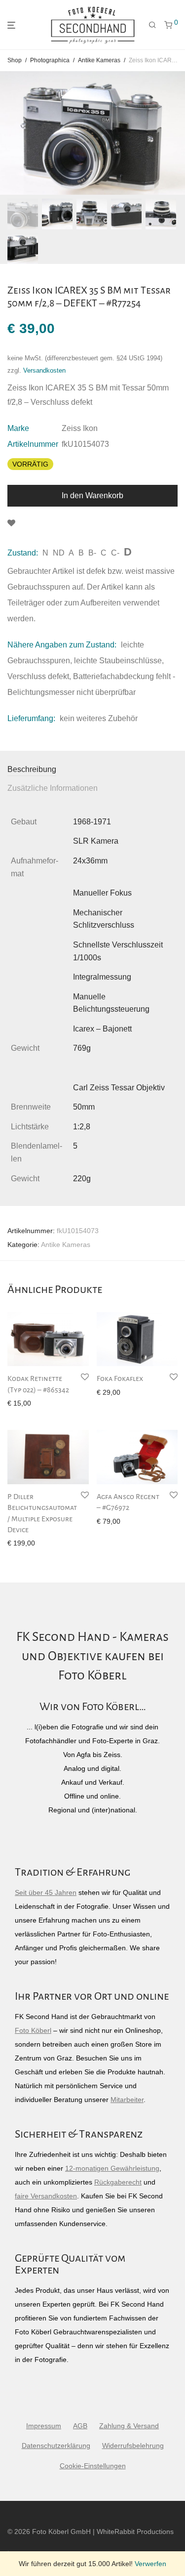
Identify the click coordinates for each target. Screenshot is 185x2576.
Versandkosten (44, 371)
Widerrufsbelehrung (133, 2446)
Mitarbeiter (127, 2100)
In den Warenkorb (92, 495)
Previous (9, 133)
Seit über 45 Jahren (46, 1892)
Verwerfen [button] (150, 2564)
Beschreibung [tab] (32, 769)
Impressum (44, 2426)
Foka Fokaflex (120, 1378)
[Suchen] (152, 25)
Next (176, 133)
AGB (80, 2426)
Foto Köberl (33, 2030)
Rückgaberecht (118, 2182)
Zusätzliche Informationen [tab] (53, 788)
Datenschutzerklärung (56, 2446)
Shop (15, 60)
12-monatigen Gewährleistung (112, 2168)
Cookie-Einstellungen (93, 2466)
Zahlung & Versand (129, 2426)
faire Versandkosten (46, 2196)
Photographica (50, 60)
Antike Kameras (99, 60)
